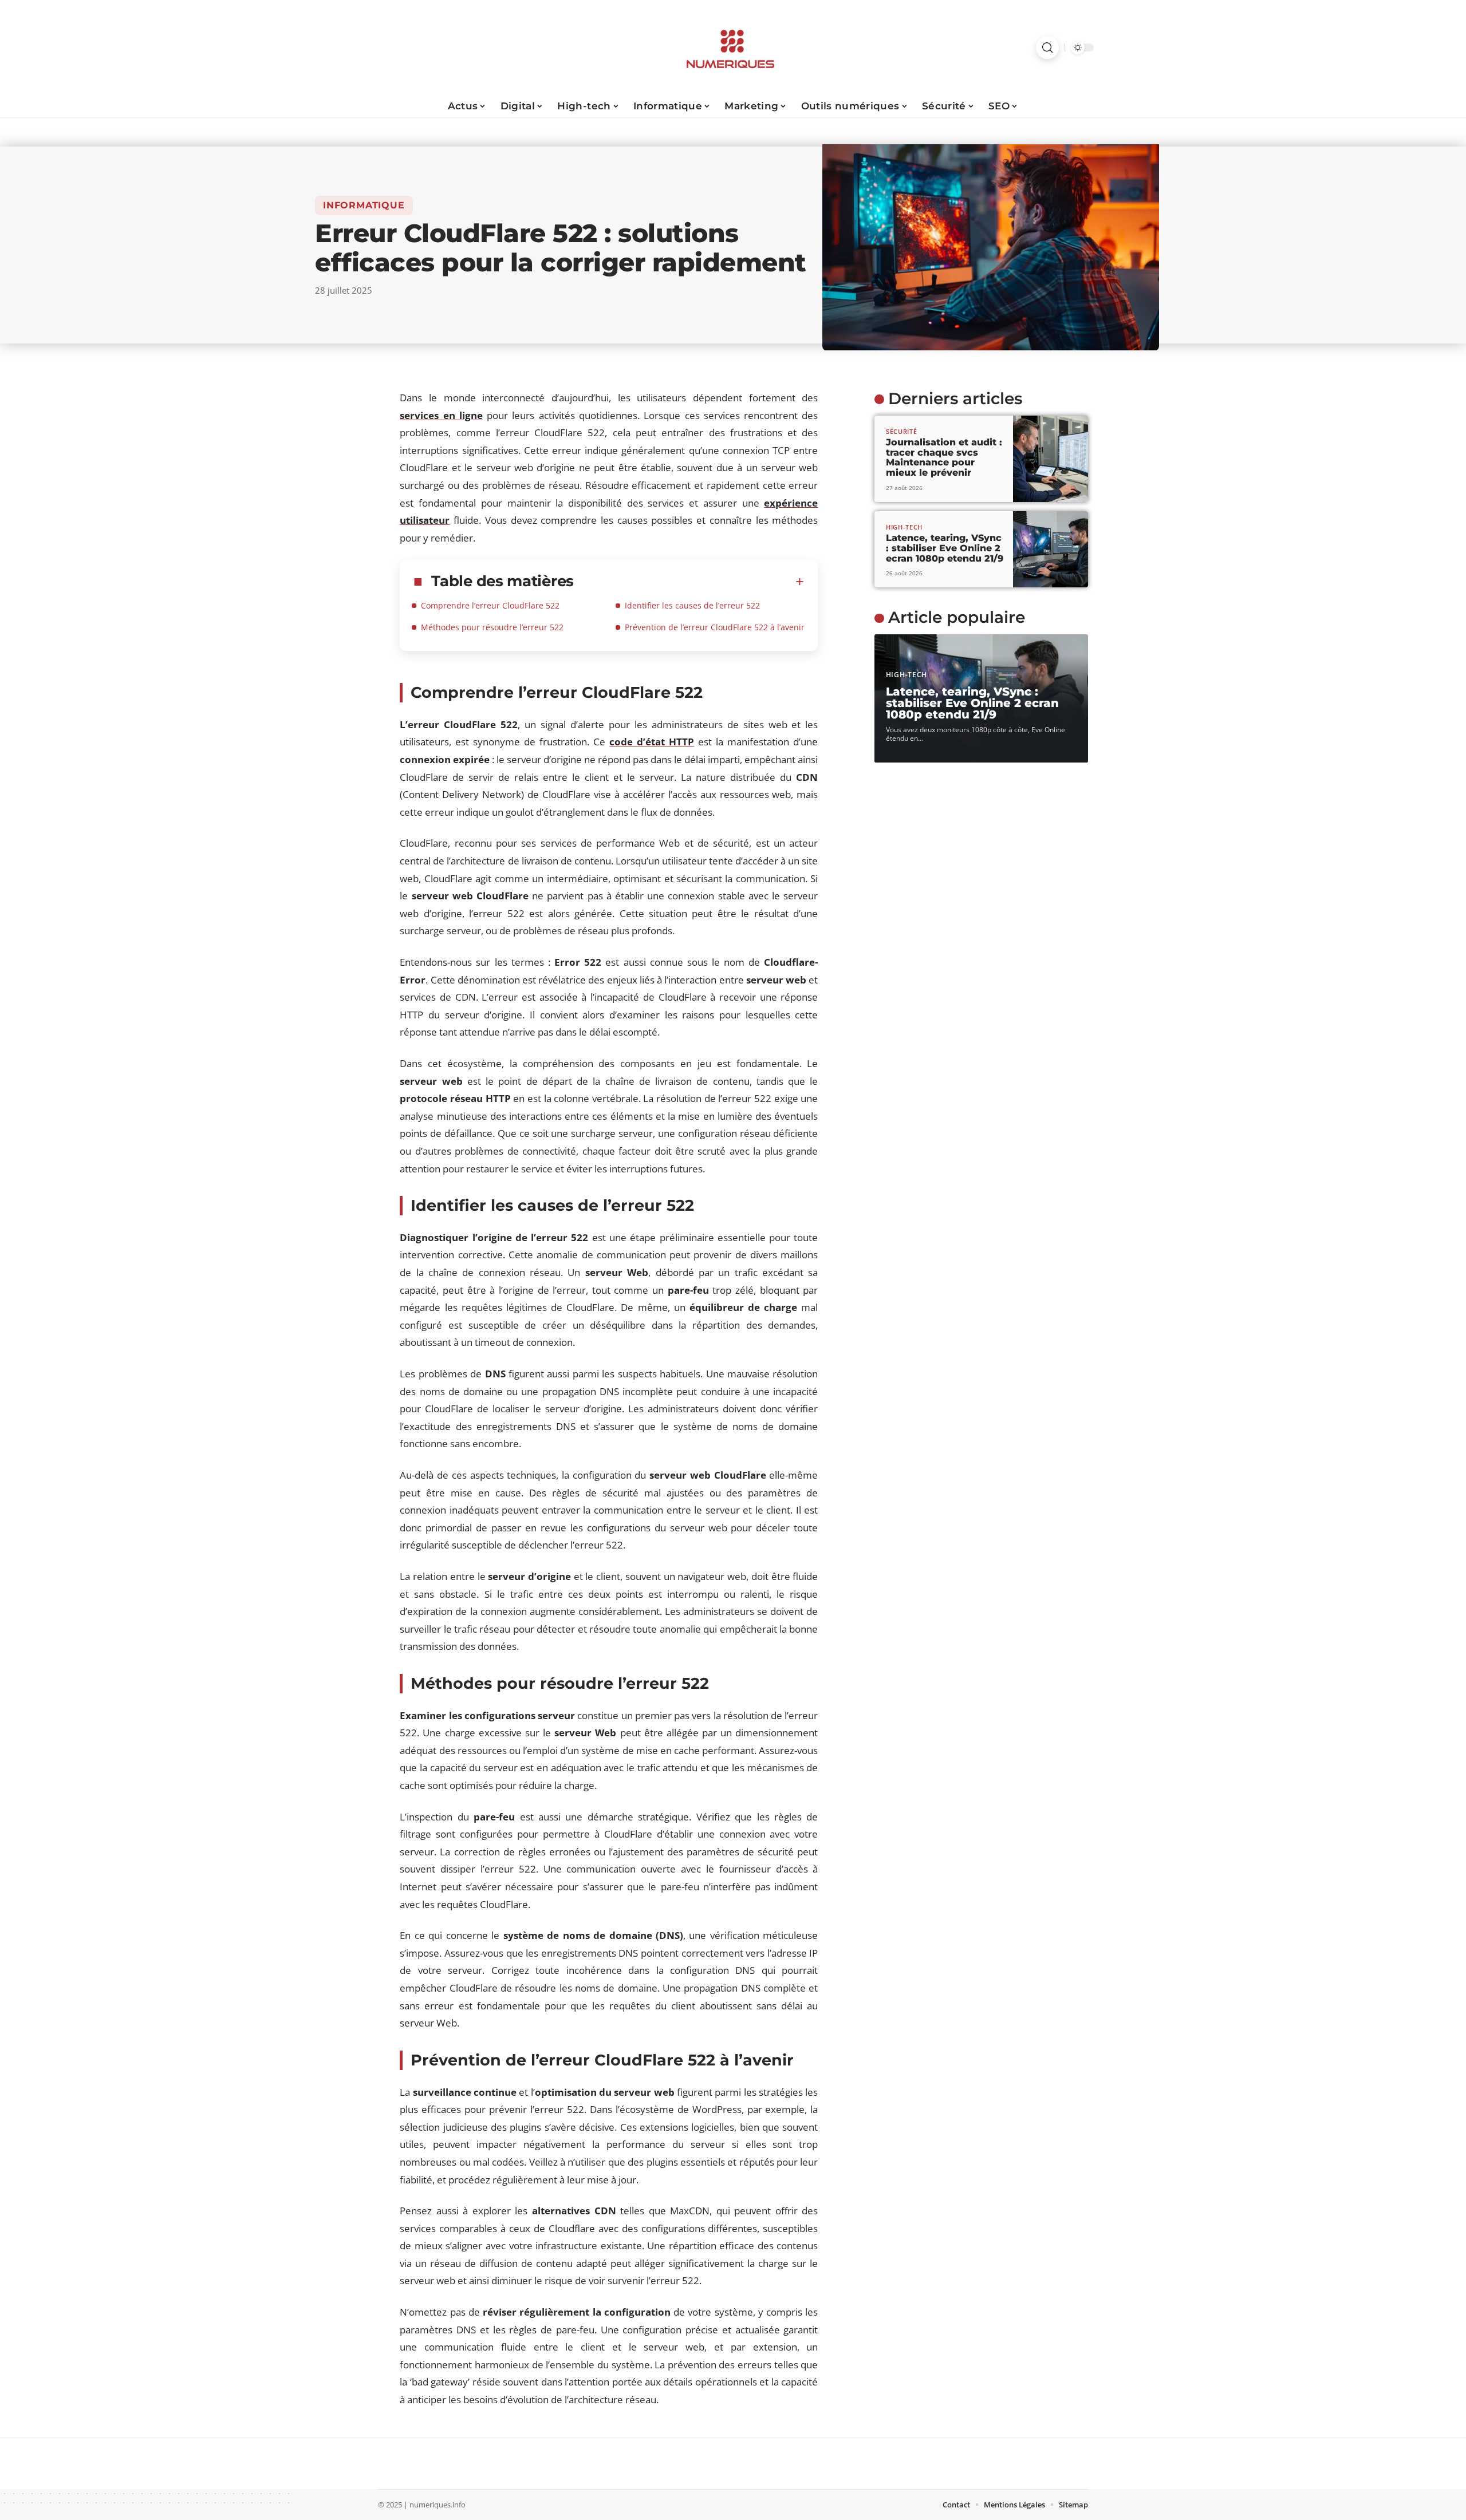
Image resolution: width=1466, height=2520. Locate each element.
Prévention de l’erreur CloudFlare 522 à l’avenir (715, 627)
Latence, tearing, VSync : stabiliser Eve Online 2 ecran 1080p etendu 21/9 (945, 548)
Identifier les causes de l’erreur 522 (692, 605)
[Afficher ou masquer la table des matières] (689, 582)
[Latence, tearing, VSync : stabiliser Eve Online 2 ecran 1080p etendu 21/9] (1051, 550)
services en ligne (441, 415)
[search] (1047, 48)
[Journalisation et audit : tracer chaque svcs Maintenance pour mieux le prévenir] (1051, 459)
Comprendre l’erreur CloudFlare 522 (490, 605)
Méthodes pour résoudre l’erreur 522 (492, 627)
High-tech (904, 527)
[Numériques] (733, 48)
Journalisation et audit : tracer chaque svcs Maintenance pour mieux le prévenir (944, 457)
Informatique (364, 205)
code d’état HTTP (652, 742)
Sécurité (902, 431)
